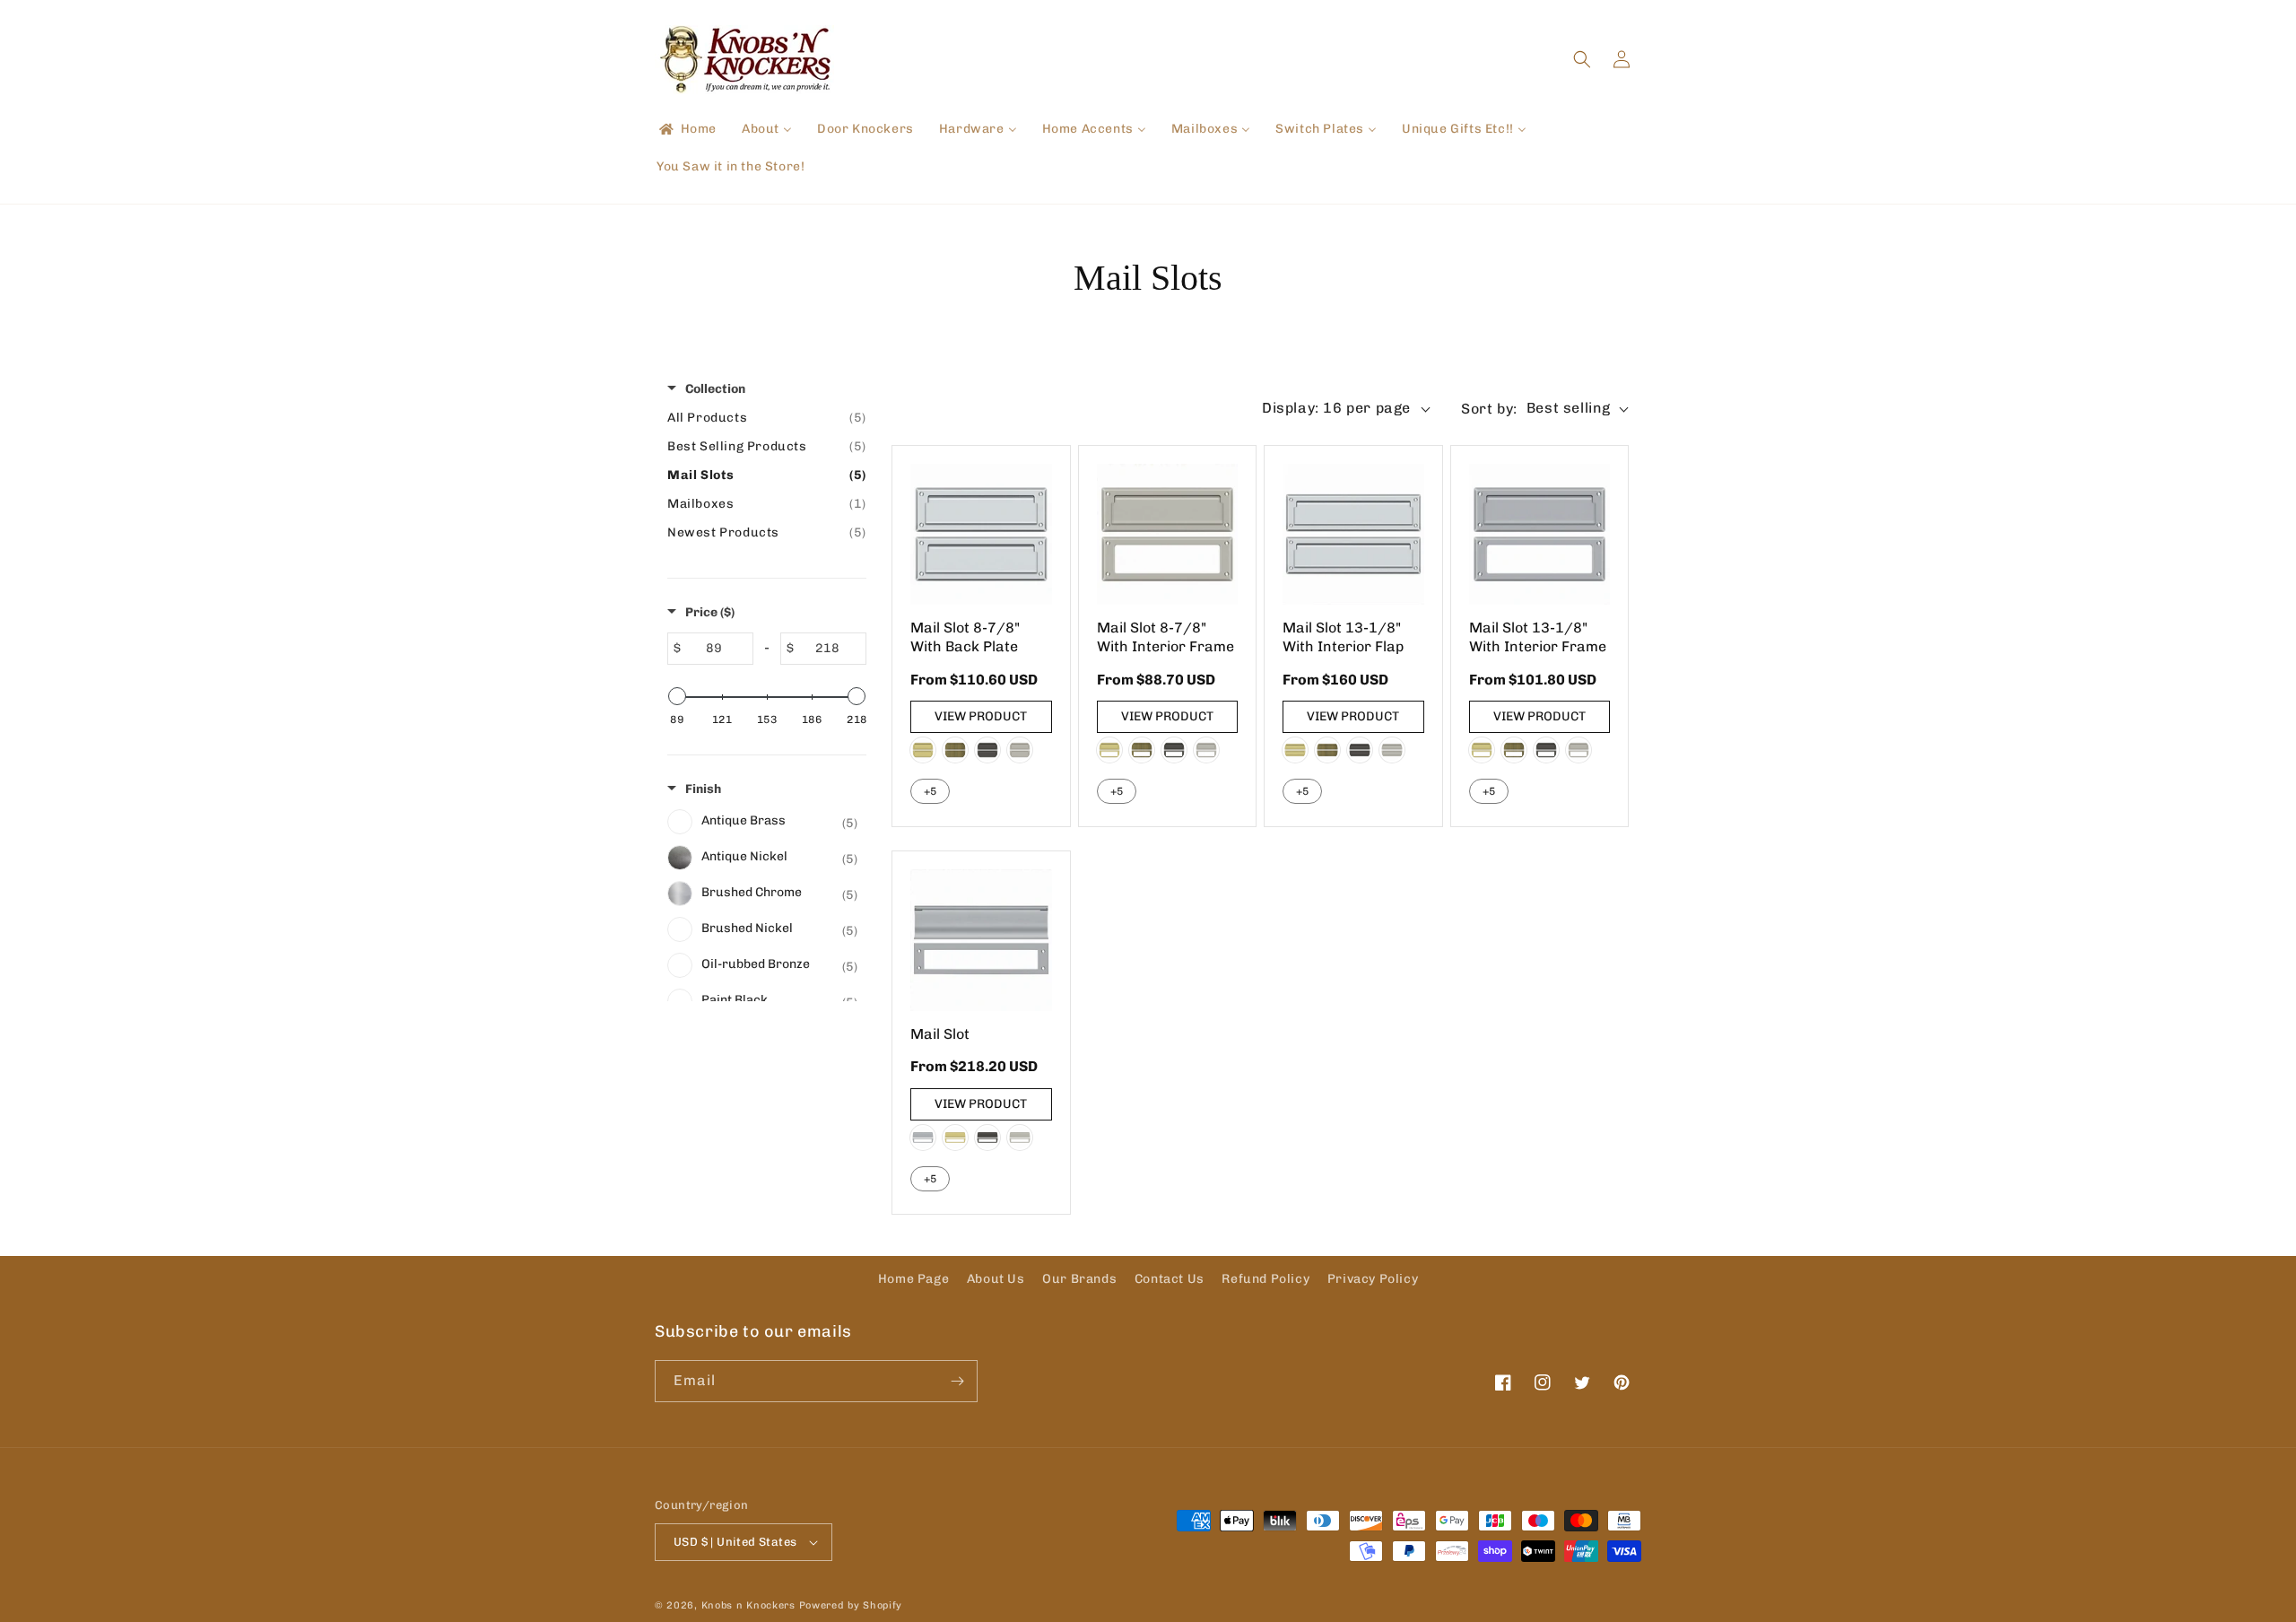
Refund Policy (1265, 1279)
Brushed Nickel (1020, 750)
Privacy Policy (1373, 1279)
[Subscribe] (957, 1381)
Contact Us (1170, 1279)
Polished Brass (923, 750)
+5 (930, 791)
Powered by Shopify (851, 1605)
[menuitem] (687, 129)
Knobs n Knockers (748, 1605)
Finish (703, 789)
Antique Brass (955, 750)
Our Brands (1079, 1279)
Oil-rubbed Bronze (987, 750)
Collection (715, 389)
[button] (1582, 59)
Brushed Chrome (923, 1138)
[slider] (677, 696)
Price (710, 612)
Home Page (913, 1279)
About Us (996, 1279)
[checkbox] (762, 822)
